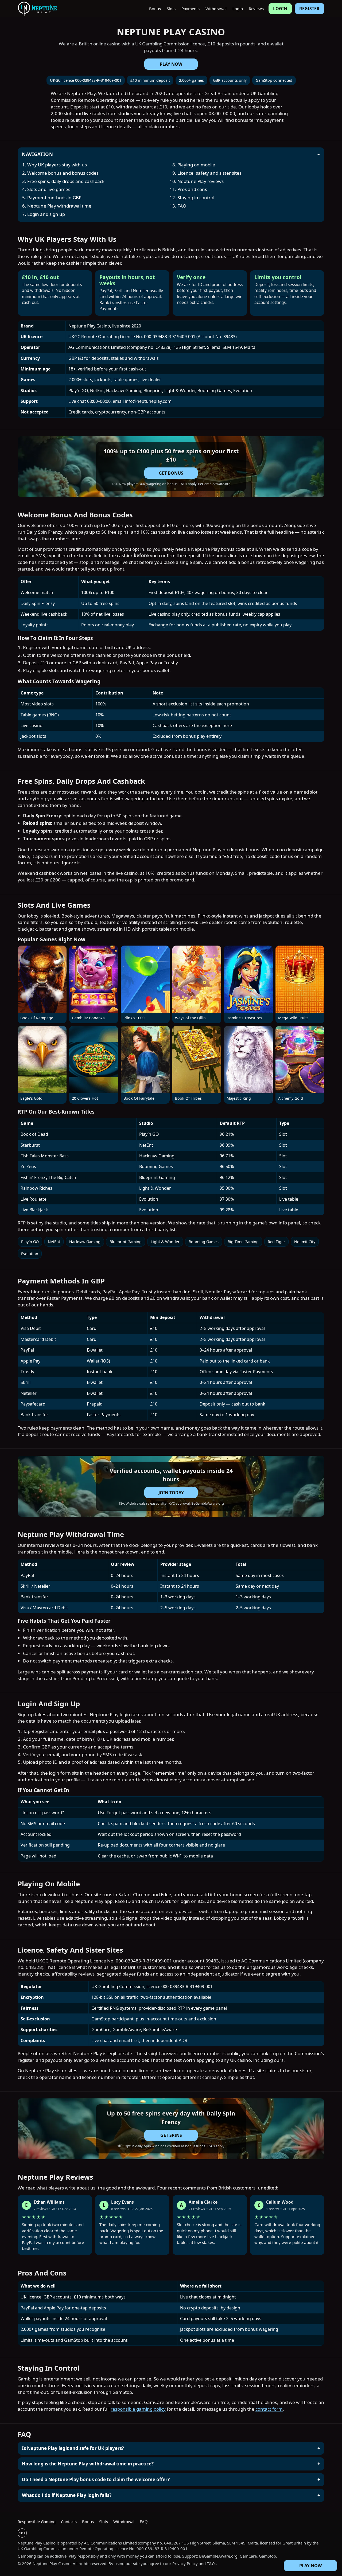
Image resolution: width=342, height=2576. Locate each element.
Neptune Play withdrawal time (59, 206)
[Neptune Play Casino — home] (37, 9)
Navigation (37, 154)
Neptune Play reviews (201, 181)
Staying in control (196, 198)
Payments (191, 9)
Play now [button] (171, 64)
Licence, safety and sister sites (209, 173)
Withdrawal (216, 9)
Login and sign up (46, 214)
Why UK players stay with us (57, 165)
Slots (171, 9)
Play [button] (42, 979)
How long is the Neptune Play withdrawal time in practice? (88, 2464)
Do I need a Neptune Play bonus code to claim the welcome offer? (96, 2479)
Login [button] (280, 9)
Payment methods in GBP (54, 198)
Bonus (155, 9)
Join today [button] (171, 1493)
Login (238, 9)
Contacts (69, 2522)
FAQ (182, 206)
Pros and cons (192, 189)
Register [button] (309, 9)
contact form (269, 2409)
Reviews (256, 9)
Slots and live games (49, 189)
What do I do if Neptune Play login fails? (67, 2495)
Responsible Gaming (37, 2522)
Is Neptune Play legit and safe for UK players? (73, 2448)
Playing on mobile (196, 165)
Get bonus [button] (171, 473)
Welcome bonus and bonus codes (63, 173)
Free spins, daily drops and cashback (66, 181)
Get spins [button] (171, 2135)
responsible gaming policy (138, 2409)
